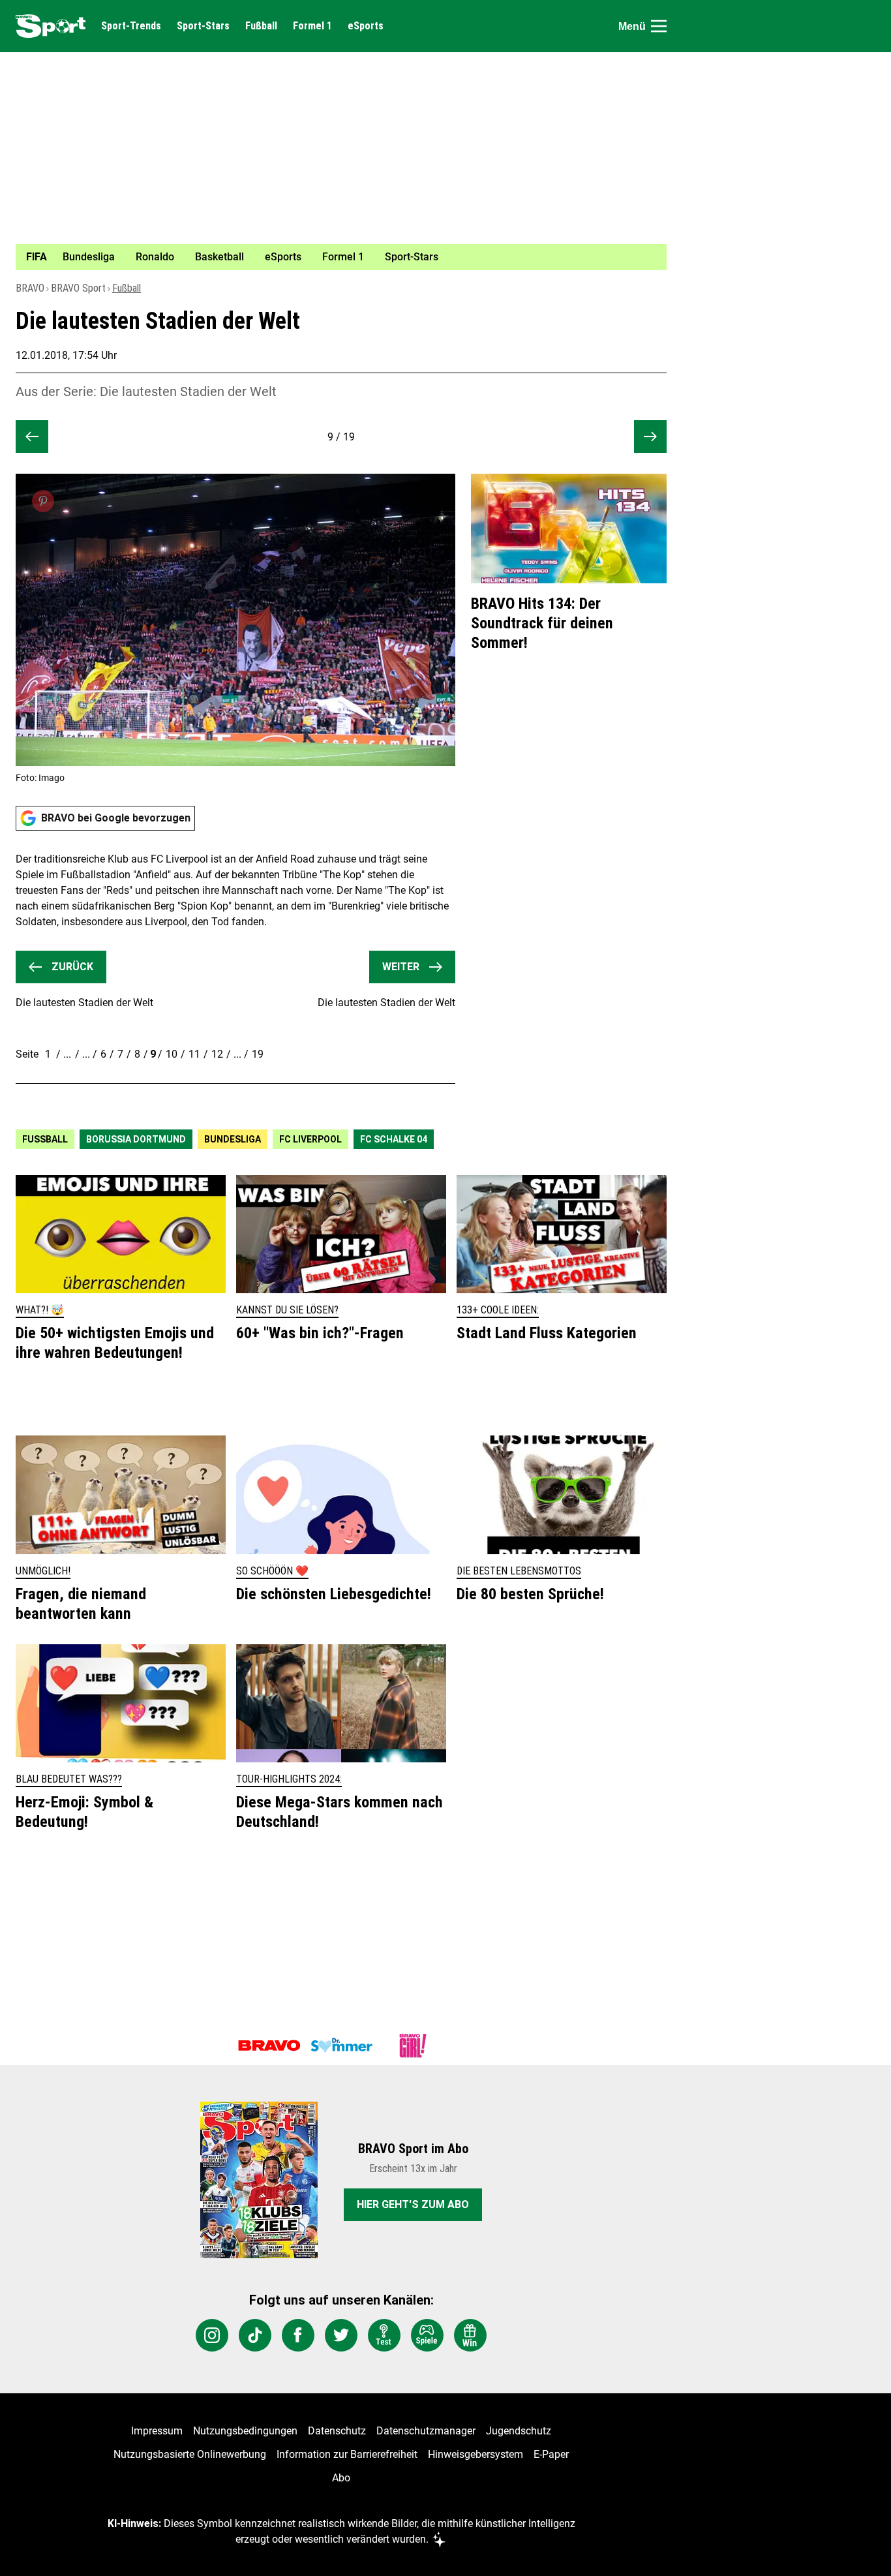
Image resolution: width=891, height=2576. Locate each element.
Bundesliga (233, 1139)
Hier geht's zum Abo (413, 2204)
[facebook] (298, 2335)
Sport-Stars (203, 26)
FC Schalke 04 (394, 1139)
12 (217, 1054)
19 (258, 1054)
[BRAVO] (269, 2046)
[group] (333, 257)
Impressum (157, 2431)
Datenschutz (337, 2431)
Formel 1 (312, 26)
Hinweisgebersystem (476, 2454)
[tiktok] (255, 2335)
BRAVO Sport (78, 288)
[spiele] (427, 2335)
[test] (384, 2335)
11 (194, 1054)
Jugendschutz (519, 2431)
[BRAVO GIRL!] (413, 2046)
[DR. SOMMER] (341, 2046)
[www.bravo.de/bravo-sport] (51, 26)
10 (172, 1054)
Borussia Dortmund (136, 1139)
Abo (341, 2478)
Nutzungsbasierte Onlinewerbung (190, 2454)
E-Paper (551, 2454)
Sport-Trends (131, 26)
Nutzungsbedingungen (245, 2431)
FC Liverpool (310, 1139)
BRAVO (30, 288)
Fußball (261, 26)
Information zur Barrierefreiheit (347, 2454)
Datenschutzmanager (426, 2431)
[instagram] (212, 2335)
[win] (470, 2335)
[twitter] (341, 2335)
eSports (366, 26)
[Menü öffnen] (659, 26)
